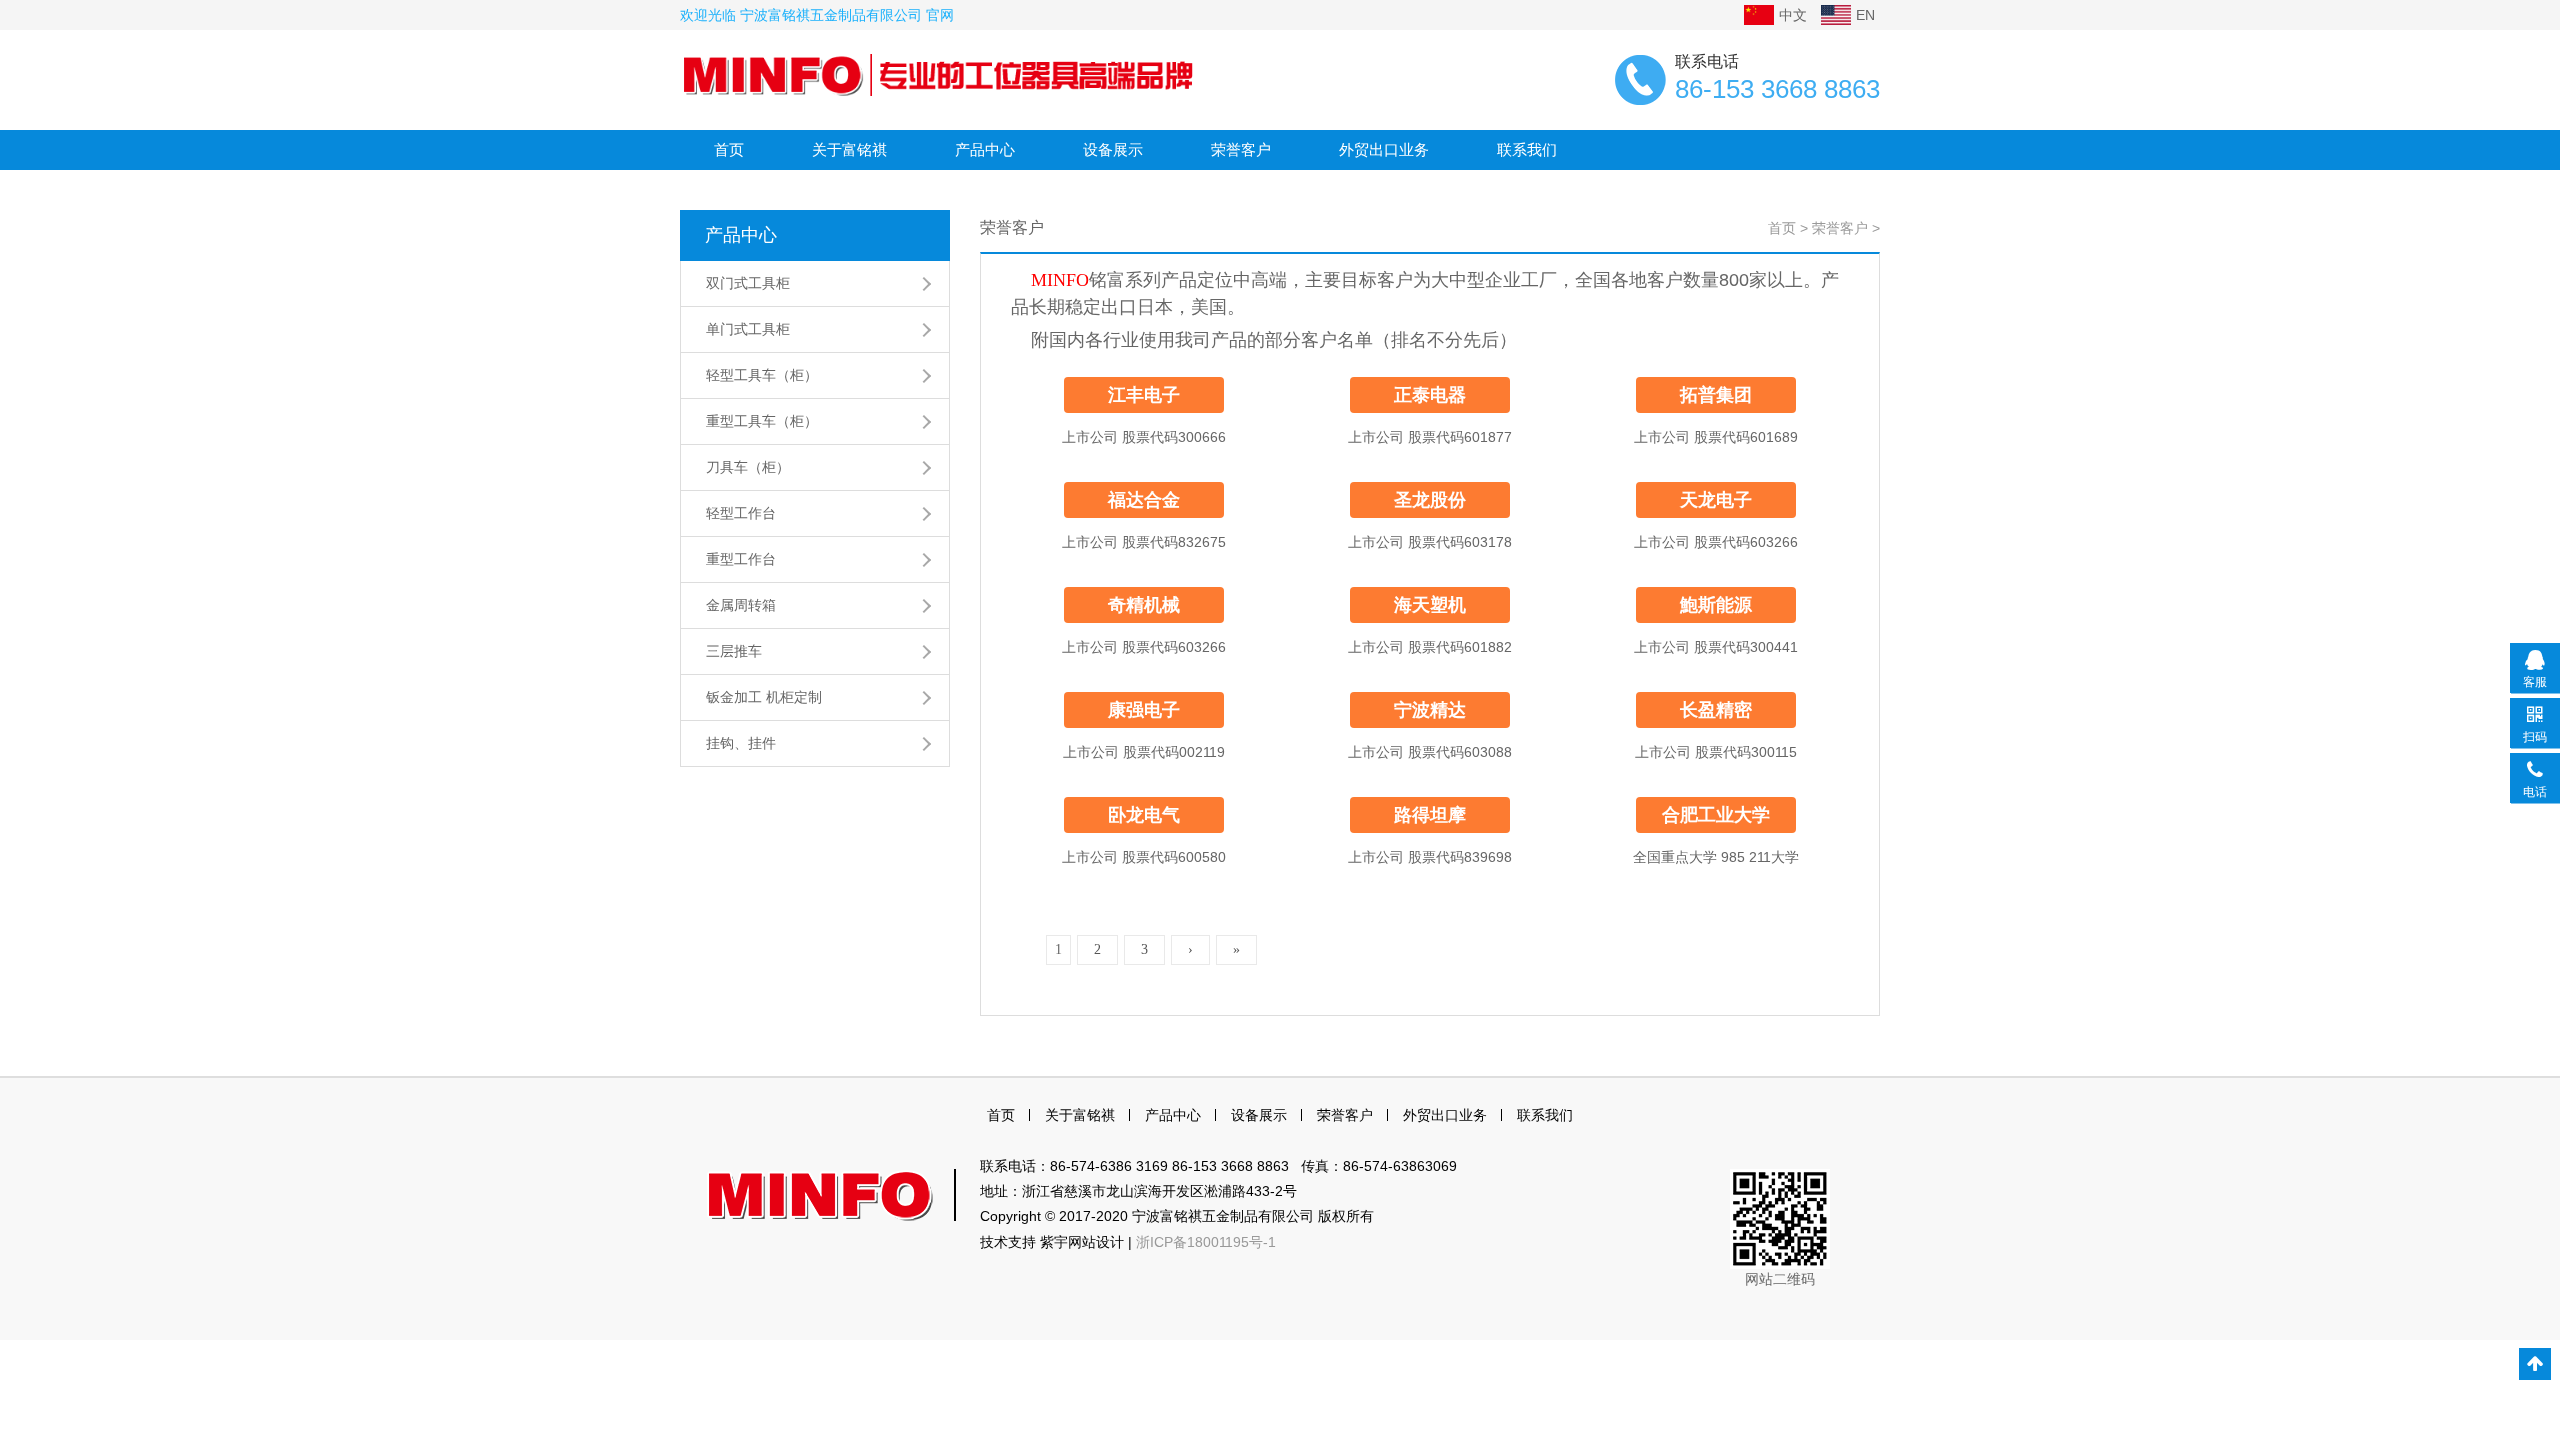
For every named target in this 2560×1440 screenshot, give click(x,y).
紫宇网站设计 (1082, 1242)
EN (1865, 15)
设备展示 (1113, 149)
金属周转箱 (741, 605)
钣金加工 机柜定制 (764, 697)
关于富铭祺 (849, 149)
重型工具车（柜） (762, 421)
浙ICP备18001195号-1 (1206, 1242)
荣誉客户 (1241, 149)
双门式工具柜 (748, 283)
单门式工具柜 (748, 329)
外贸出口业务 (1384, 149)
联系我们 (1527, 149)
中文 (1793, 15)
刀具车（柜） (748, 467)
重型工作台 (741, 559)
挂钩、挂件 (741, 743)
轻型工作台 (741, 513)
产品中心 (985, 149)
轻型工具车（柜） (762, 375)
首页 (729, 149)
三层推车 (734, 651)
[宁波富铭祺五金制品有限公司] (940, 74)
